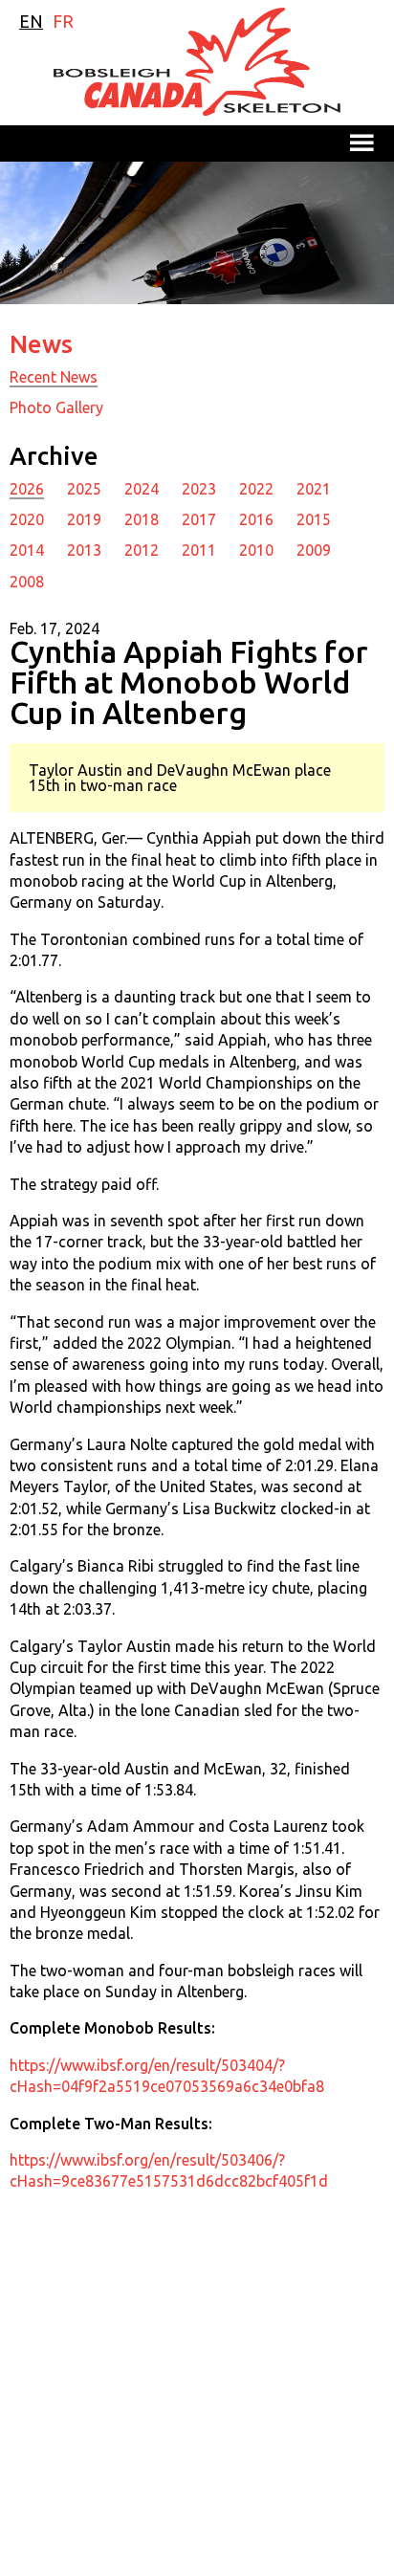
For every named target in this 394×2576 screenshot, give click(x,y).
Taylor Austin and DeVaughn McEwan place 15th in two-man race (180, 778)
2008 (27, 582)
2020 (27, 519)
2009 (314, 550)
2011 (199, 550)
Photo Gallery (56, 407)
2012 (142, 550)
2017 (199, 519)
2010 (256, 550)
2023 (199, 489)
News (41, 344)
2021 (314, 489)
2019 (84, 519)
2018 (142, 519)
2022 (256, 489)
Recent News (54, 377)
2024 (142, 489)
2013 (84, 550)
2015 (314, 519)
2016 (256, 519)
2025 (84, 489)
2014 (27, 550)
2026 (27, 489)
